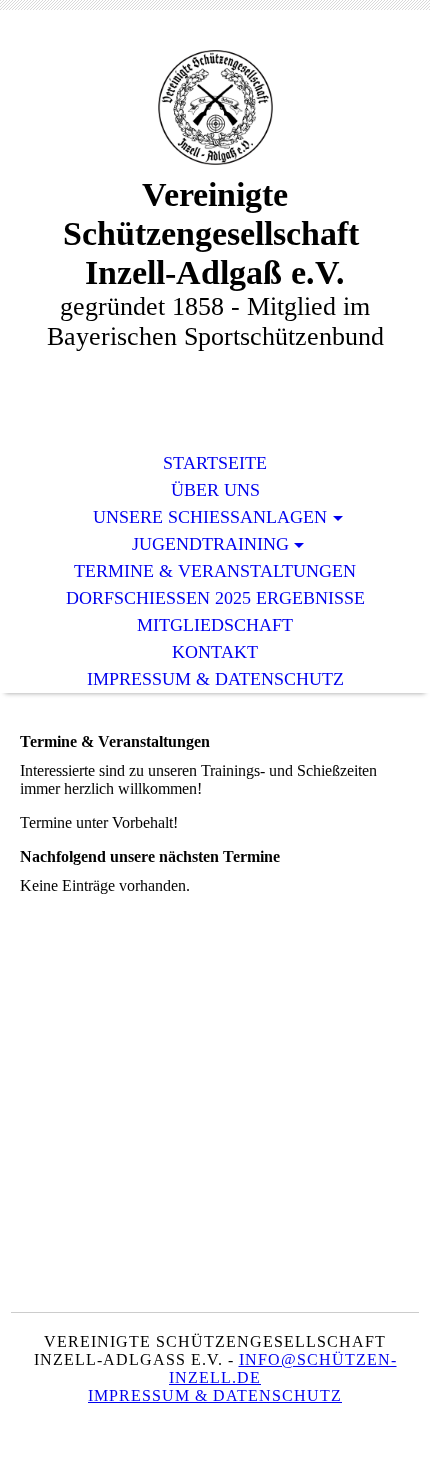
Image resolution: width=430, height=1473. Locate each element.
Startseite (215, 463)
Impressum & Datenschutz (215, 679)
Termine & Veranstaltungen (215, 571)
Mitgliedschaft (215, 625)
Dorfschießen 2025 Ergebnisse (215, 598)
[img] (215, 107)
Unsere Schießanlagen (210, 517)
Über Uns (215, 490)
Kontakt (215, 652)
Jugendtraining (210, 544)
